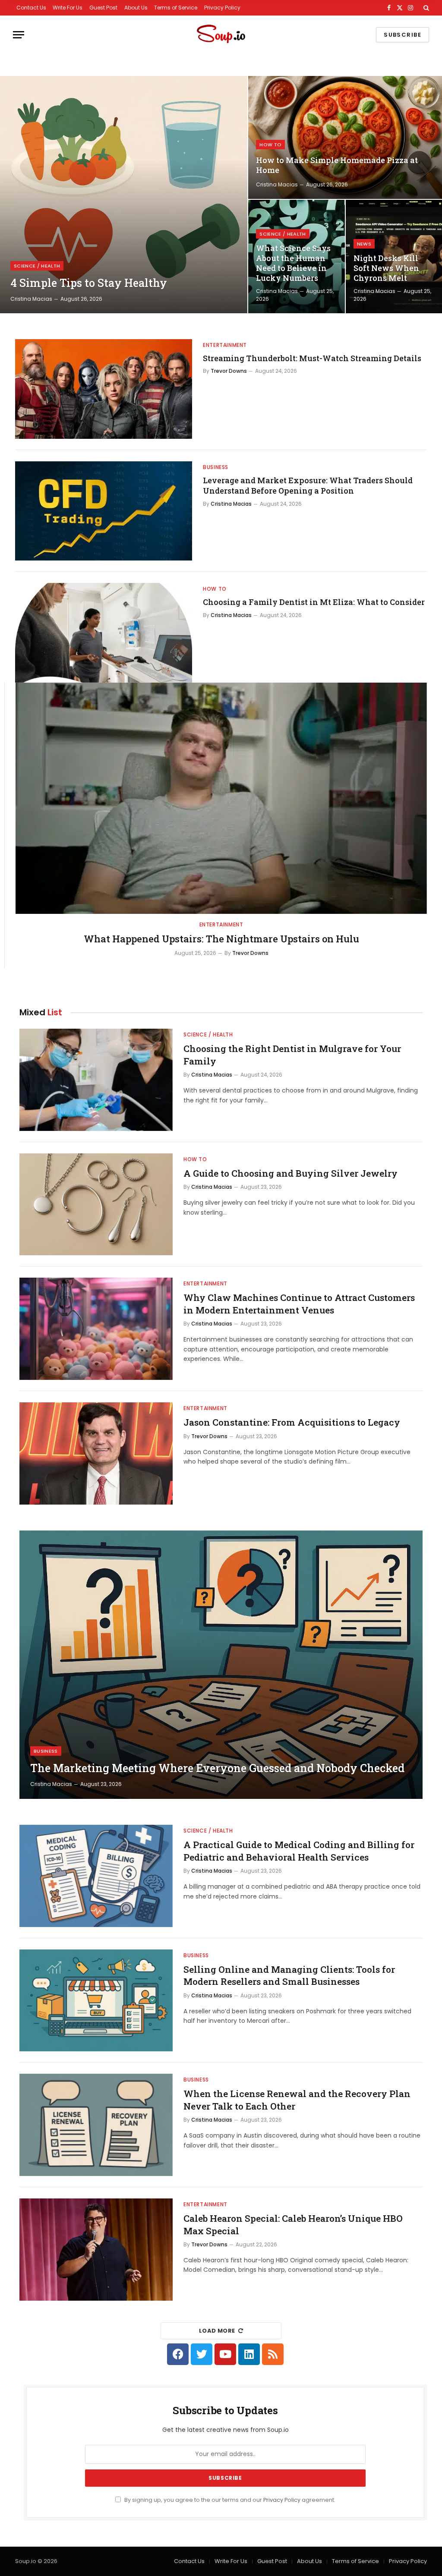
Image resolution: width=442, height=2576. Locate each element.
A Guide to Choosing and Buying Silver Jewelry (290, 1173)
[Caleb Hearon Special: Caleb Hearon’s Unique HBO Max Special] (96, 2250)
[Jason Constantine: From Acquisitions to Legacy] (96, 1453)
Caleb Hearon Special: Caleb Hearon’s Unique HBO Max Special (293, 2225)
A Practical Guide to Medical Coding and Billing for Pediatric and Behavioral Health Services (299, 1851)
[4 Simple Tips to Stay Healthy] (124, 195)
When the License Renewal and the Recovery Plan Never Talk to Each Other (297, 2100)
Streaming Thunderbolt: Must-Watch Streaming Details (312, 358)
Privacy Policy (222, 8)
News (364, 244)
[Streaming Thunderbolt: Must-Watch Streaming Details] (104, 389)
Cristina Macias (31, 299)
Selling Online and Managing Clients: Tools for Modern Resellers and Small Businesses (289, 1976)
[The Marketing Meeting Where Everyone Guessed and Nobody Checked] (221, 1665)
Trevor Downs (229, 371)
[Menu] (19, 35)
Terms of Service (176, 8)
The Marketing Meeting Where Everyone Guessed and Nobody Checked (217, 1768)
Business (216, 467)
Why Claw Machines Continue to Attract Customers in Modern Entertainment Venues (299, 1304)
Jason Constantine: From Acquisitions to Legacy (292, 1422)
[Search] (425, 8)
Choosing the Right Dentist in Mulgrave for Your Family (292, 1055)
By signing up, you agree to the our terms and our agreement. (229, 2500)
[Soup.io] (221, 35)
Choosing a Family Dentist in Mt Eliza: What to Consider (314, 602)
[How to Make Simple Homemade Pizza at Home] (345, 137)
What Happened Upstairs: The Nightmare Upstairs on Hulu (221, 939)
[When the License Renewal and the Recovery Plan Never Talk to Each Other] (96, 2125)
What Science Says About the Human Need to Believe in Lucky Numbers (293, 263)
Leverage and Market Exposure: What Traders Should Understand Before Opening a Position (308, 485)
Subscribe (403, 35)
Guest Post (103, 8)
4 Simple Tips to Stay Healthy (89, 283)
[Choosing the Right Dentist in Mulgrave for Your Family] (96, 1080)
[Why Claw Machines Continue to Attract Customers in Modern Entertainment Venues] (96, 1329)
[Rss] (273, 2354)
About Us (136, 8)
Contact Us (31, 8)
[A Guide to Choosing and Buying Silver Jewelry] (96, 1205)
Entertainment (225, 345)
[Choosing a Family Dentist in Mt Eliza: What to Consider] (104, 633)
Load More (217, 2331)
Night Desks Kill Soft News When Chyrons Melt (386, 268)
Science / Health (37, 266)
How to (270, 145)
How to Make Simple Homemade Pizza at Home (337, 165)
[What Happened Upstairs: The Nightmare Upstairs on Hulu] (221, 798)
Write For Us (68, 8)
